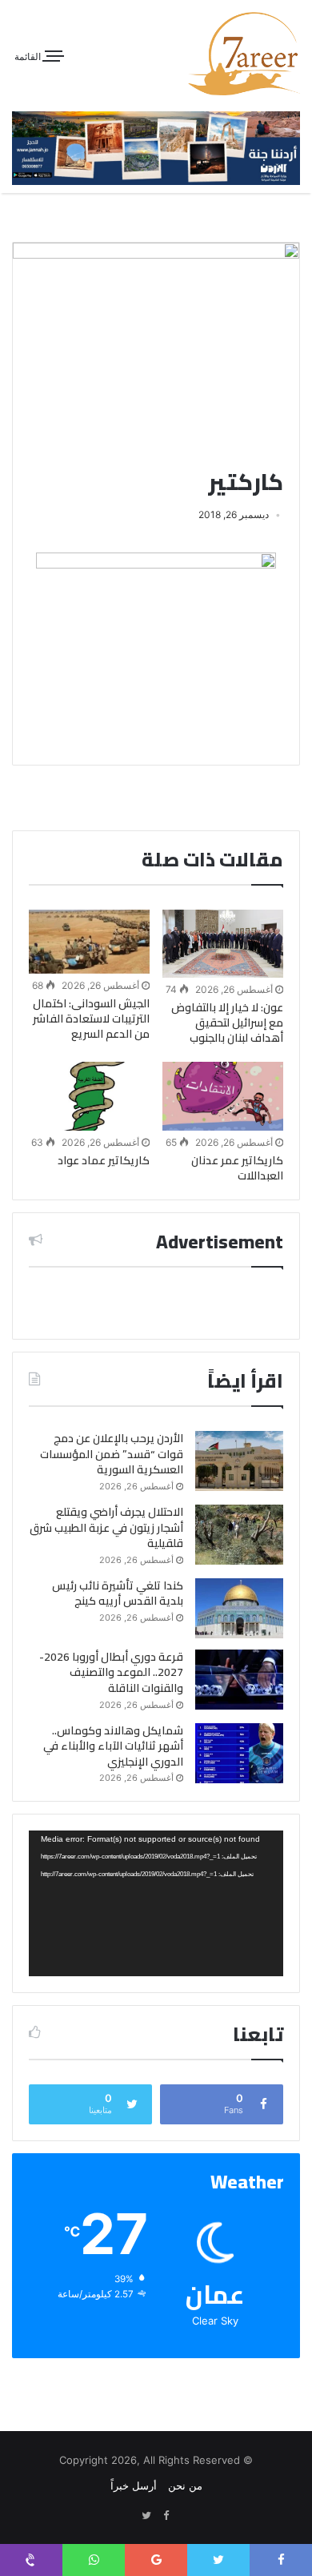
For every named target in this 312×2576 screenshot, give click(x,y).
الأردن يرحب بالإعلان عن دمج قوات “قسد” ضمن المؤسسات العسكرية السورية (112, 1454)
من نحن (185, 2486)
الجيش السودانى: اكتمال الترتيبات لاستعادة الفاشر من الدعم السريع (91, 1019)
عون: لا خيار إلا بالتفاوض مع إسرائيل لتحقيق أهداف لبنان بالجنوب (227, 1023)
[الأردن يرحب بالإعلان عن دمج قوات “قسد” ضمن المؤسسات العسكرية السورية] (239, 1461)
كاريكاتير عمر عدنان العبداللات (237, 1168)
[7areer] (244, 54)
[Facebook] (166, 2516)
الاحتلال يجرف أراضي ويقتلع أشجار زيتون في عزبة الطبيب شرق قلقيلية (106, 1527)
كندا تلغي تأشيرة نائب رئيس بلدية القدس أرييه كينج (118, 1593)
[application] (156, 1903)
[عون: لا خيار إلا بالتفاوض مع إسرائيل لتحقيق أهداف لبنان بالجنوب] (223, 944)
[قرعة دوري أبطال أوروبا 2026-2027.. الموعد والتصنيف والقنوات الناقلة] (239, 1680)
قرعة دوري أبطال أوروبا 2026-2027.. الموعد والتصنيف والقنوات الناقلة (111, 1672)
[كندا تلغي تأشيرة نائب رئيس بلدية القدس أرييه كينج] (239, 1608)
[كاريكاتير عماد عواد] (89, 1096)
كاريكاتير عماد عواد (104, 1160)
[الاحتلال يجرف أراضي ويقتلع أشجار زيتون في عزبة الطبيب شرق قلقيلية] (239, 1535)
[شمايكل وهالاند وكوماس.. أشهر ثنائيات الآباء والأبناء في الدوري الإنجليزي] (239, 1753)
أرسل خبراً (134, 2486)
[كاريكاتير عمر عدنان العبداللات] (223, 1096)
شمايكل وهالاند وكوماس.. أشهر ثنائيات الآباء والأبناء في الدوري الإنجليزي (113, 1746)
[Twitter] (146, 2516)
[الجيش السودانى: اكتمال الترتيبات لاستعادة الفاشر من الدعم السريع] (89, 941)
